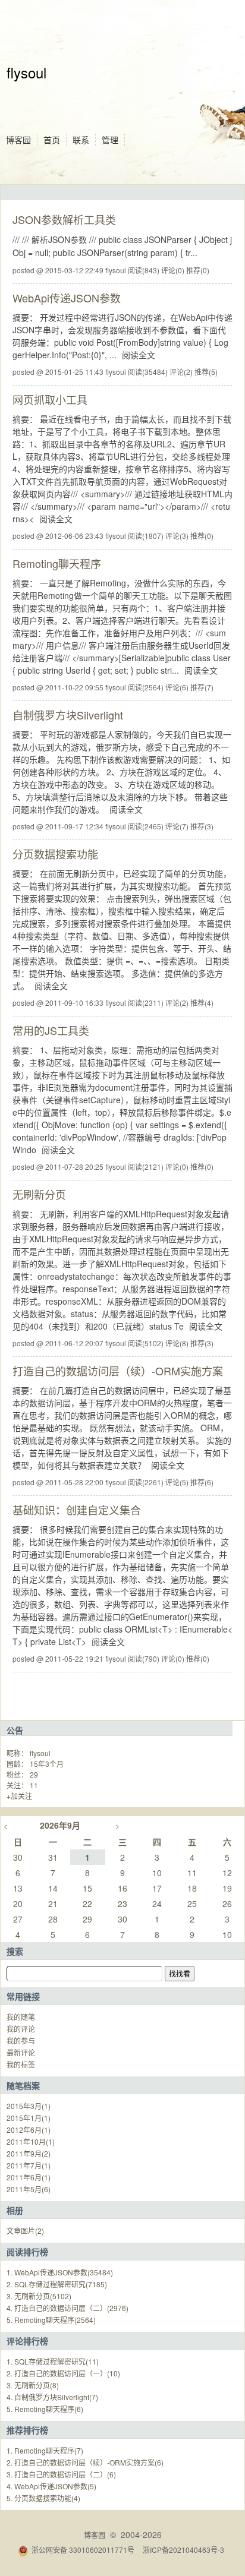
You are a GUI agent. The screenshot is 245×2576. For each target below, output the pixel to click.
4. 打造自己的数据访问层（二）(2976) (67, 2308)
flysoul (26, 72)
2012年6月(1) (29, 2130)
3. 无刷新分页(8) (33, 2385)
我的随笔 (21, 2017)
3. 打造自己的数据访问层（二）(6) (61, 2474)
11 (34, 1785)
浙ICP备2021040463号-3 (183, 2550)
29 (34, 1774)
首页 (52, 140)
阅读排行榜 (27, 2252)
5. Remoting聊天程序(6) (45, 2409)
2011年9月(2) (29, 2153)
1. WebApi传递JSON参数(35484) (60, 2272)
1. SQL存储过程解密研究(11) (53, 2361)
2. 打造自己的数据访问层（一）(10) (63, 2373)
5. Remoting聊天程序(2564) (51, 2320)
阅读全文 (139, 355)
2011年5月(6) (29, 2189)
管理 (110, 140)
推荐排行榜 (27, 2430)
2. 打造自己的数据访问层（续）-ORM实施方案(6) (85, 2462)
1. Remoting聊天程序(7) (45, 2450)
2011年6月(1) (29, 2177)
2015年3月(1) (29, 2106)
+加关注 (19, 1796)
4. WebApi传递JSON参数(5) (51, 2486)
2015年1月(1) (29, 2118)
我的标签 (21, 2064)
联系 (81, 140)
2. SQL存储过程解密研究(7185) (57, 2284)
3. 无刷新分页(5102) (39, 2296)
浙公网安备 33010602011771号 (83, 2550)
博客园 (18, 140)
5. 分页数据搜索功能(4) (43, 2498)
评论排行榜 (27, 2341)
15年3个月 (47, 1764)
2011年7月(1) (29, 2165)
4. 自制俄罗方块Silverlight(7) (52, 2397)
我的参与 (21, 2040)
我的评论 (21, 2029)
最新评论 (21, 2052)
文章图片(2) (25, 2231)
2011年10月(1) (31, 2141)
